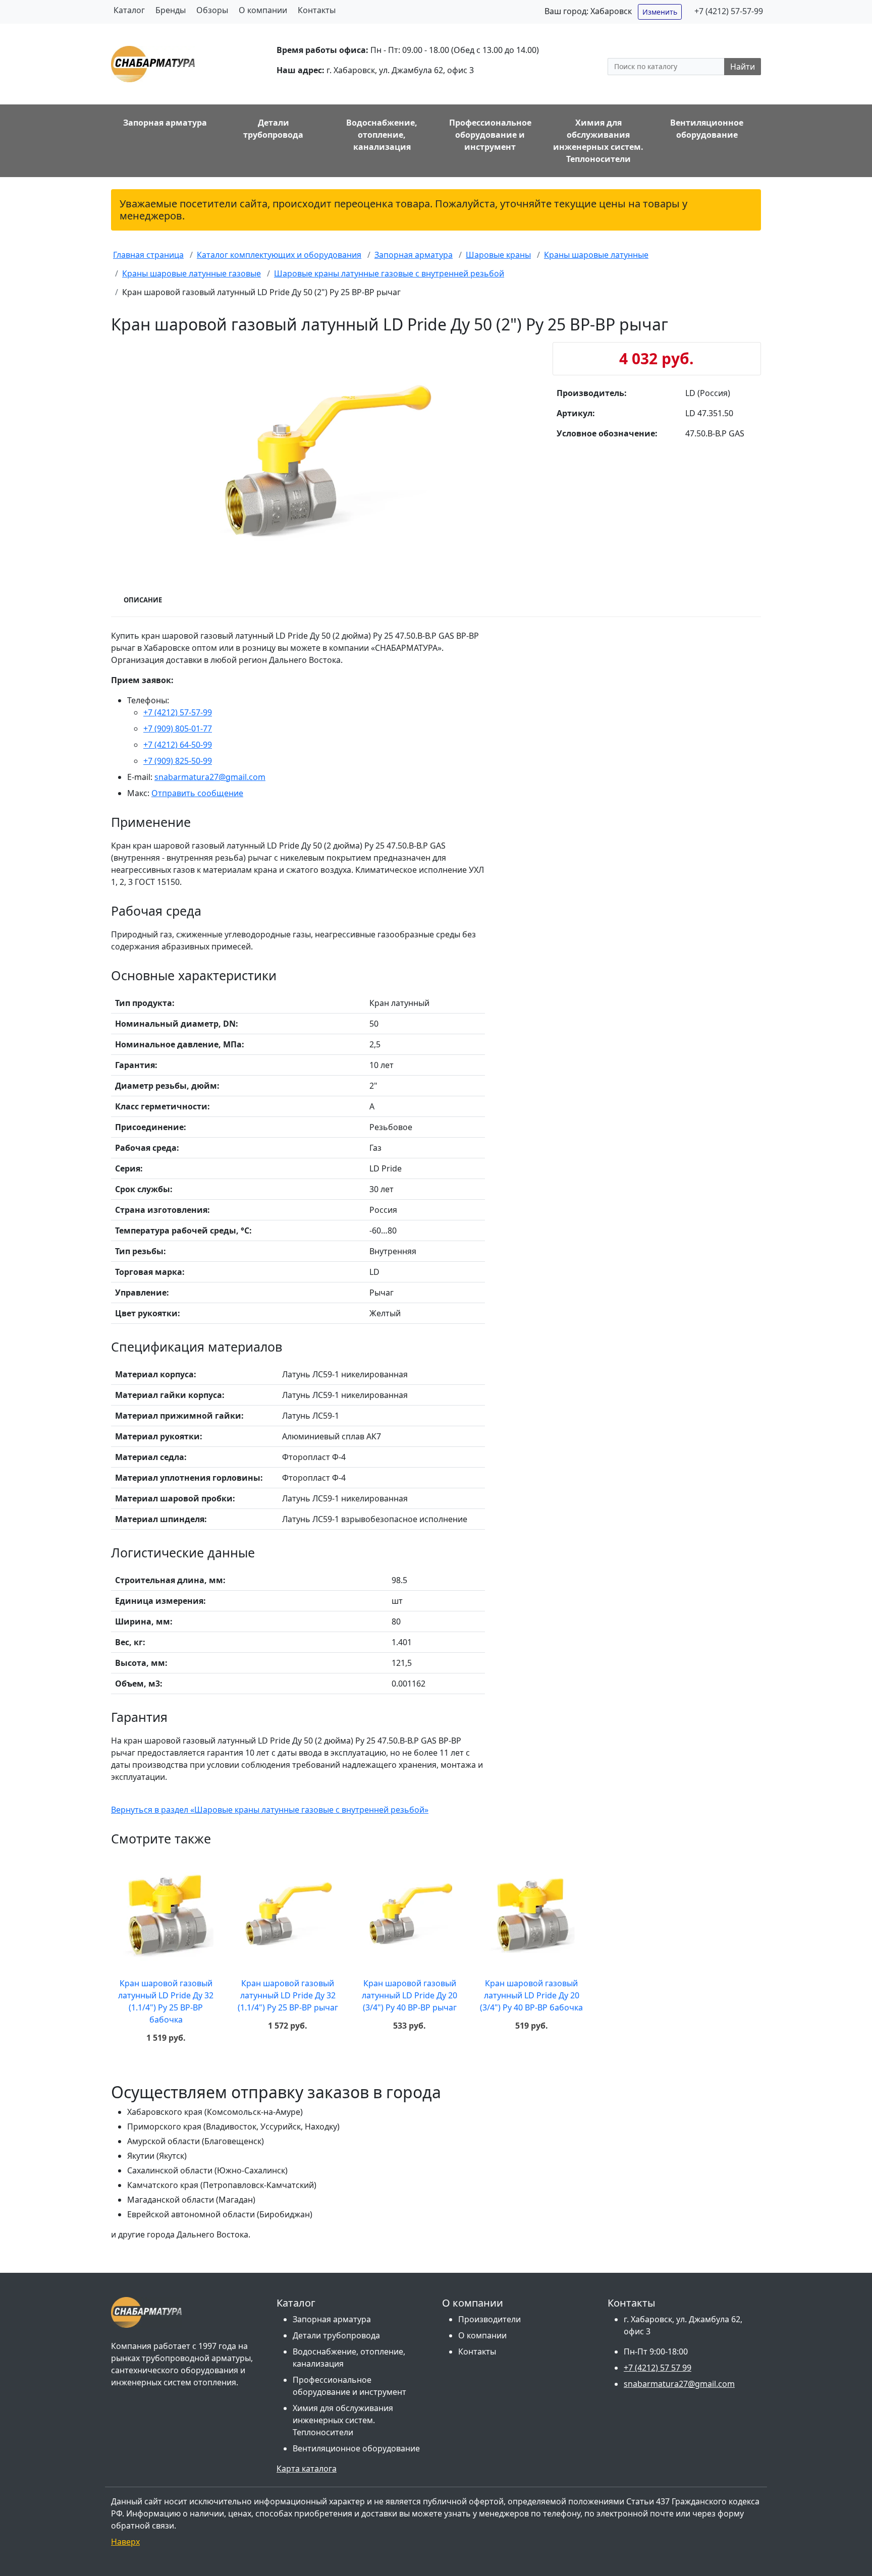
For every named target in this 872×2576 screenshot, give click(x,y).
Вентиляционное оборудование (356, 2448)
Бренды (171, 10)
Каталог (129, 10)
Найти (743, 67)
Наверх (125, 2542)
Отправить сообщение (197, 793)
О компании (263, 10)
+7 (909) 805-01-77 (178, 729)
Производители (489, 2319)
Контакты (317, 10)
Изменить (660, 12)
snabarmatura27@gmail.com (210, 777)
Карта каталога (307, 2469)
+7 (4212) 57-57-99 (729, 11)
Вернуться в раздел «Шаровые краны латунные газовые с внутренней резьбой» (270, 1810)
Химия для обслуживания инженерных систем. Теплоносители (343, 2420)
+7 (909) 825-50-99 (178, 761)
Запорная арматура (332, 2319)
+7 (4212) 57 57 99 (658, 2368)
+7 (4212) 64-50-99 (178, 745)
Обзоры (212, 10)
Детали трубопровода (336, 2335)
